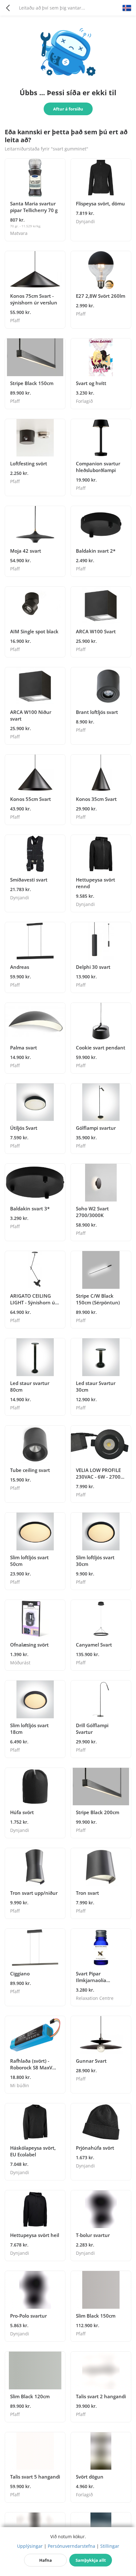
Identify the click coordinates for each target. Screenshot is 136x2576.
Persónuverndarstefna (71, 2546)
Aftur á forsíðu (68, 109)
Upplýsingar (30, 2546)
